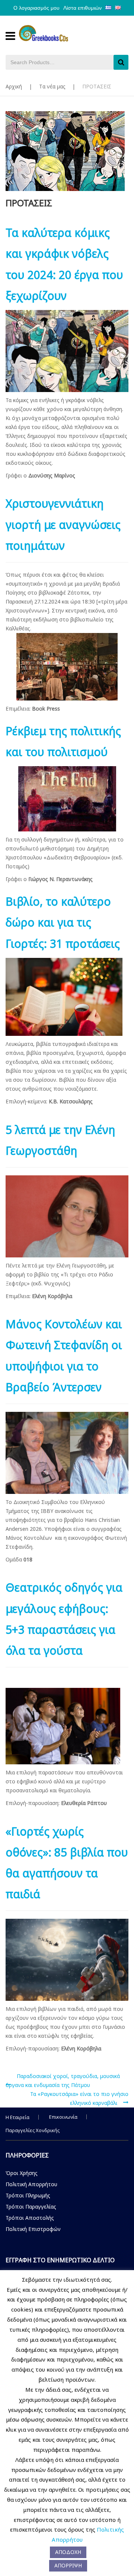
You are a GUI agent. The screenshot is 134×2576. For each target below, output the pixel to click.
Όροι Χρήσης (22, 2173)
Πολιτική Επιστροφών (33, 2229)
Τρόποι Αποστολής (30, 2218)
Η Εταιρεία (17, 2117)
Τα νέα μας (52, 86)
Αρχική (14, 86)
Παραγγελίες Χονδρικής (33, 2130)
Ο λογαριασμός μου (36, 8)
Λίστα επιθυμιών (82, 8)
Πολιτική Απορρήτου (31, 2184)
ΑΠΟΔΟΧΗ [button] (68, 2552)
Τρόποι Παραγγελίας (31, 2207)
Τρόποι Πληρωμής (28, 2195)
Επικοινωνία (63, 2117)
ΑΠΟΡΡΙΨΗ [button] (68, 2565)
